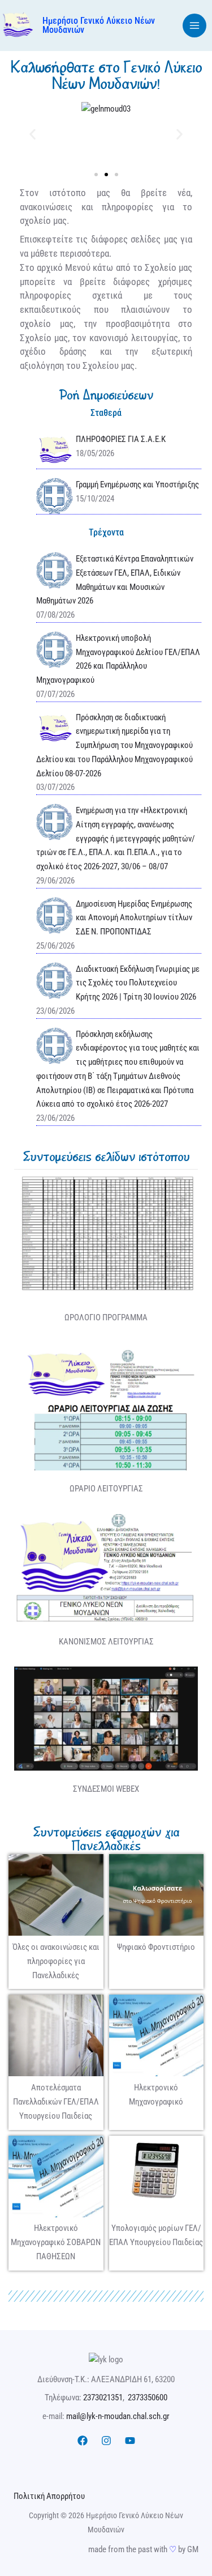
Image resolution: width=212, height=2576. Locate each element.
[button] (33, 134)
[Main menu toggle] (195, 26)
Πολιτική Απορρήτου (49, 2496)
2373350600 (148, 2398)
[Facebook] (83, 2441)
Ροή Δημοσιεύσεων (106, 395)
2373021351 (103, 2398)
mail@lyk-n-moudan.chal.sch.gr (118, 2416)
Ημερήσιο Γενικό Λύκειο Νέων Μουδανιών (99, 25)
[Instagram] (106, 2441)
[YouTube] (130, 2441)
